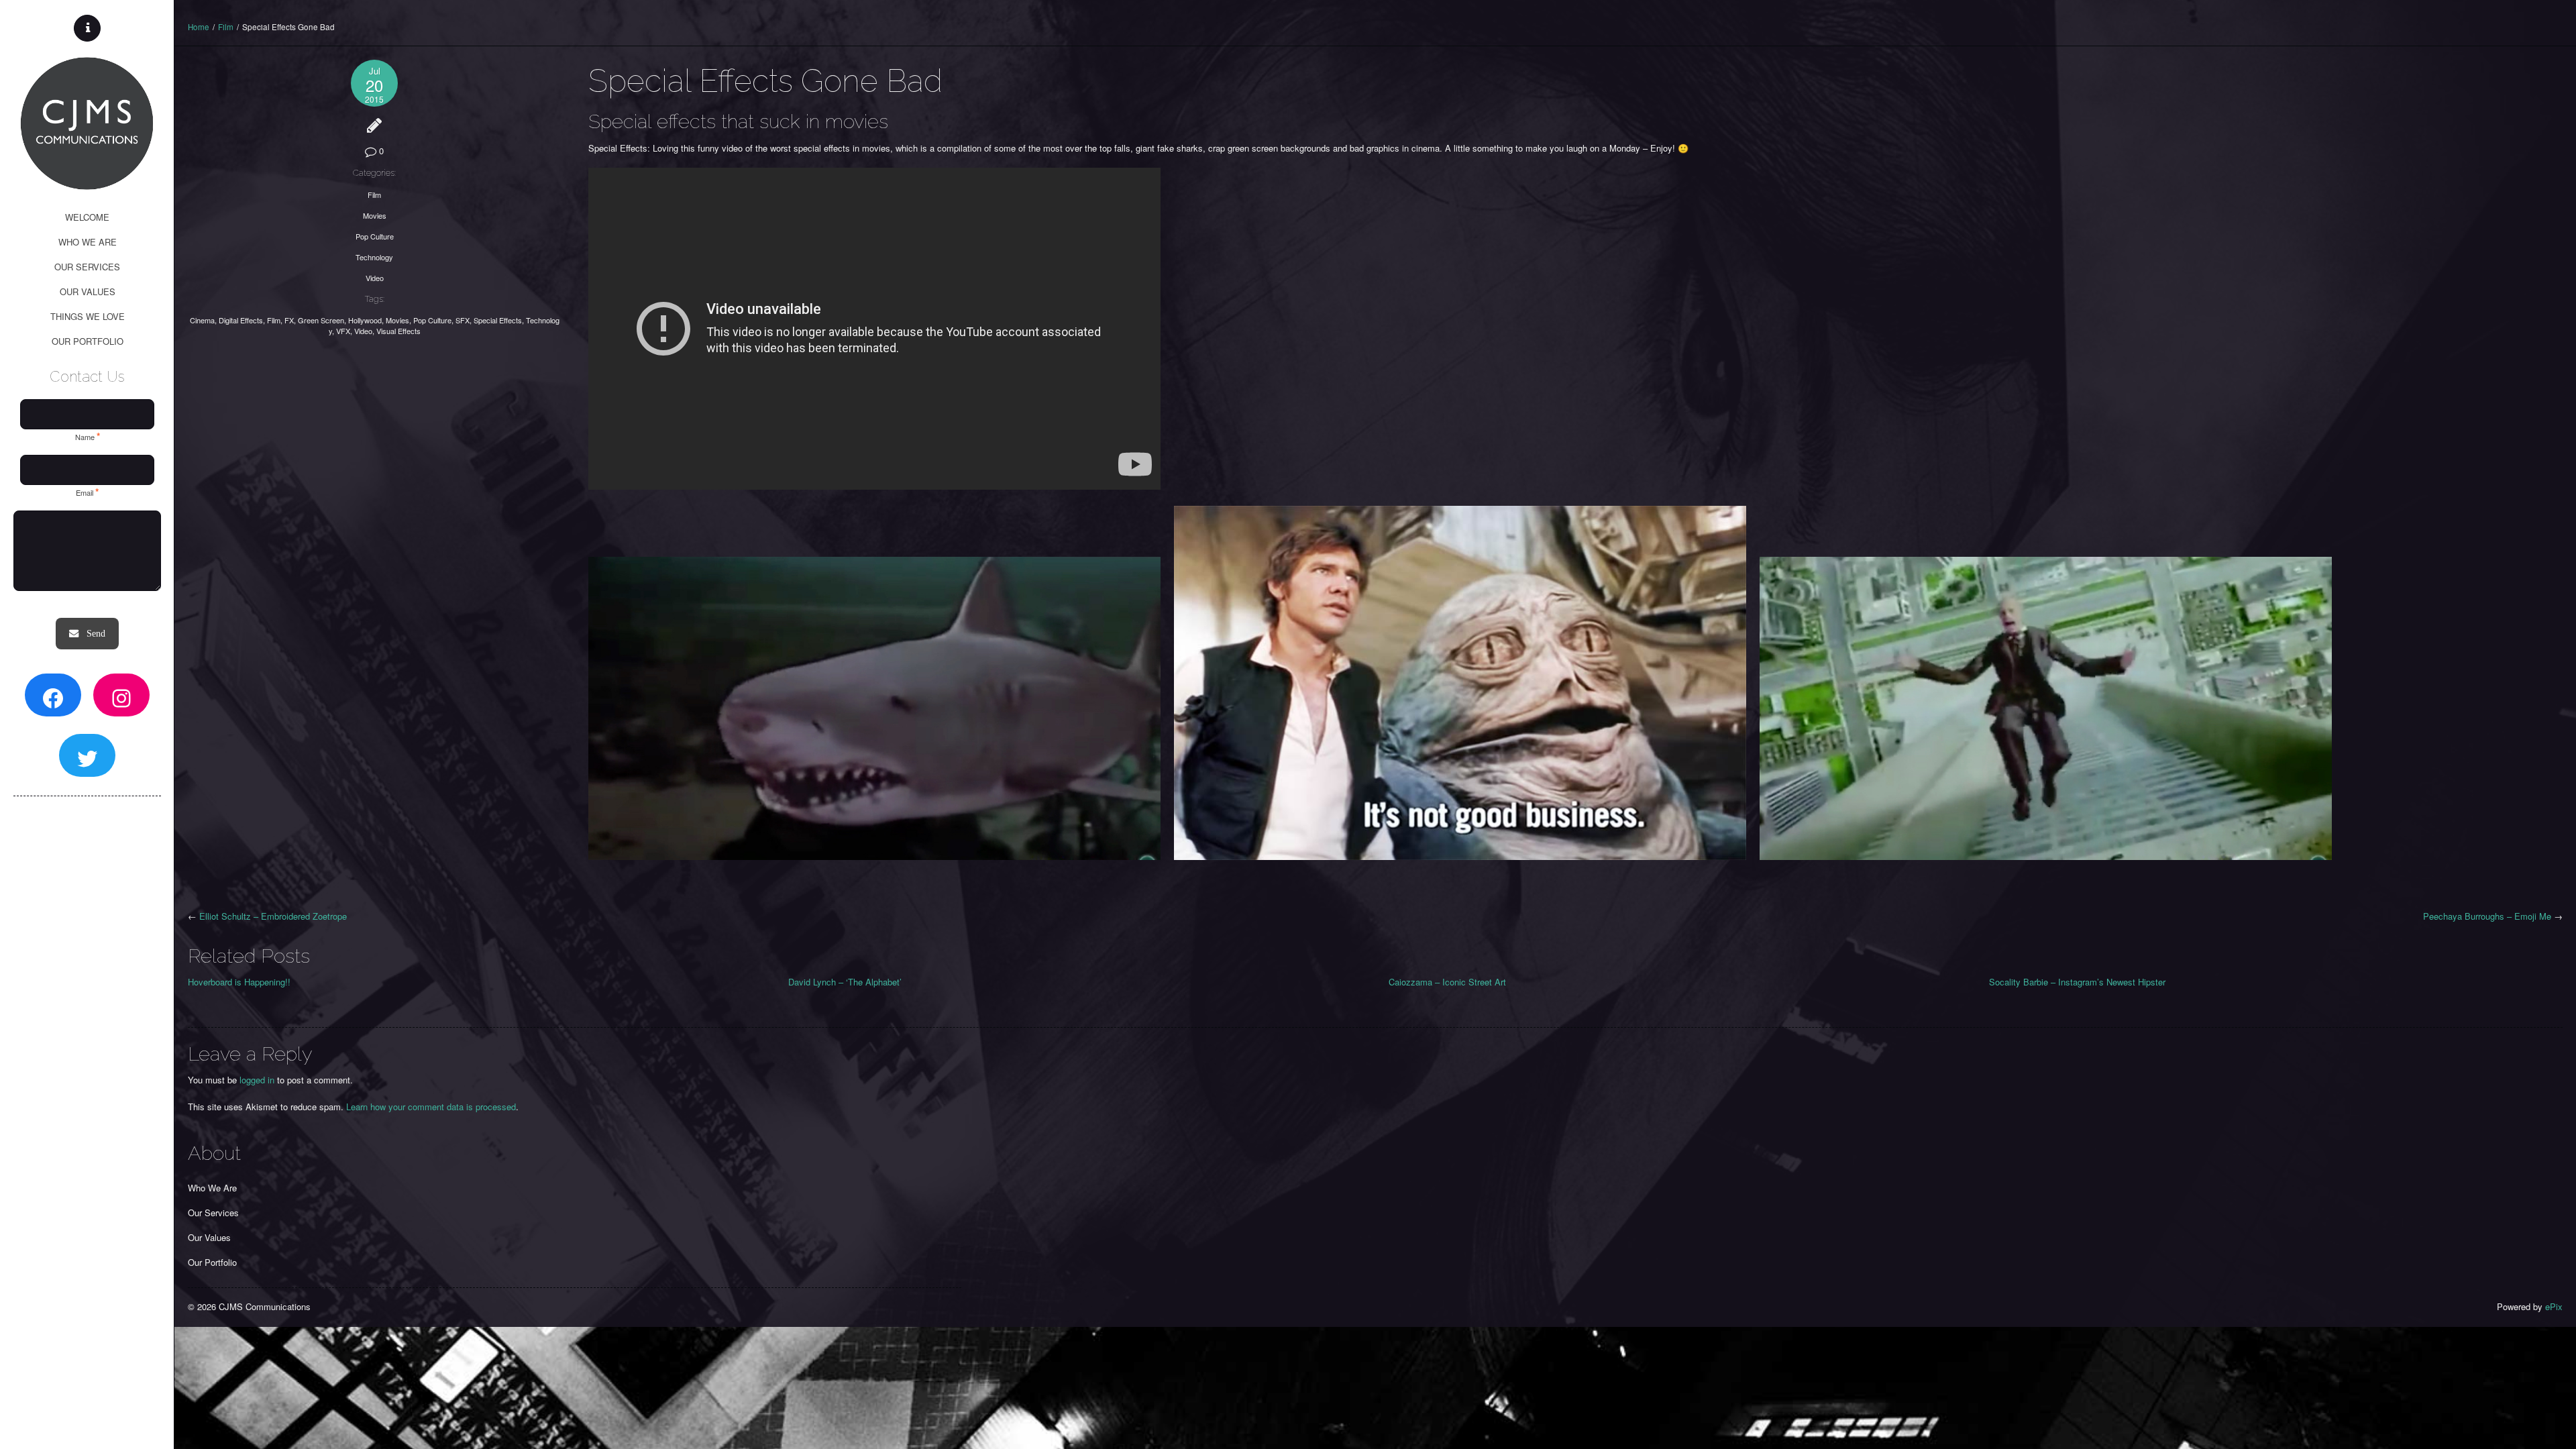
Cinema (202, 320)
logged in (257, 1080)
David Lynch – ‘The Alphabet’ (845, 982)
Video (375, 278)
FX (289, 320)
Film (226, 27)
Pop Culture (375, 236)
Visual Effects (398, 331)
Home (199, 27)
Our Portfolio (212, 1262)
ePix (2554, 1306)
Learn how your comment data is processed (431, 1107)
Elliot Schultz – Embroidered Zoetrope (273, 916)
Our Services (213, 1213)
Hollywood (365, 320)
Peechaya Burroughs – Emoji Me (2487, 916)
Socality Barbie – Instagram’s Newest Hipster (2077, 982)
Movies (375, 215)
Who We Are (212, 1188)
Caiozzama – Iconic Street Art (1447, 982)
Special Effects (498, 320)
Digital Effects (241, 320)
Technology (374, 257)
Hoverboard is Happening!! (239, 982)
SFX (463, 320)
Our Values (209, 1237)
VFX (343, 331)
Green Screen (321, 320)
